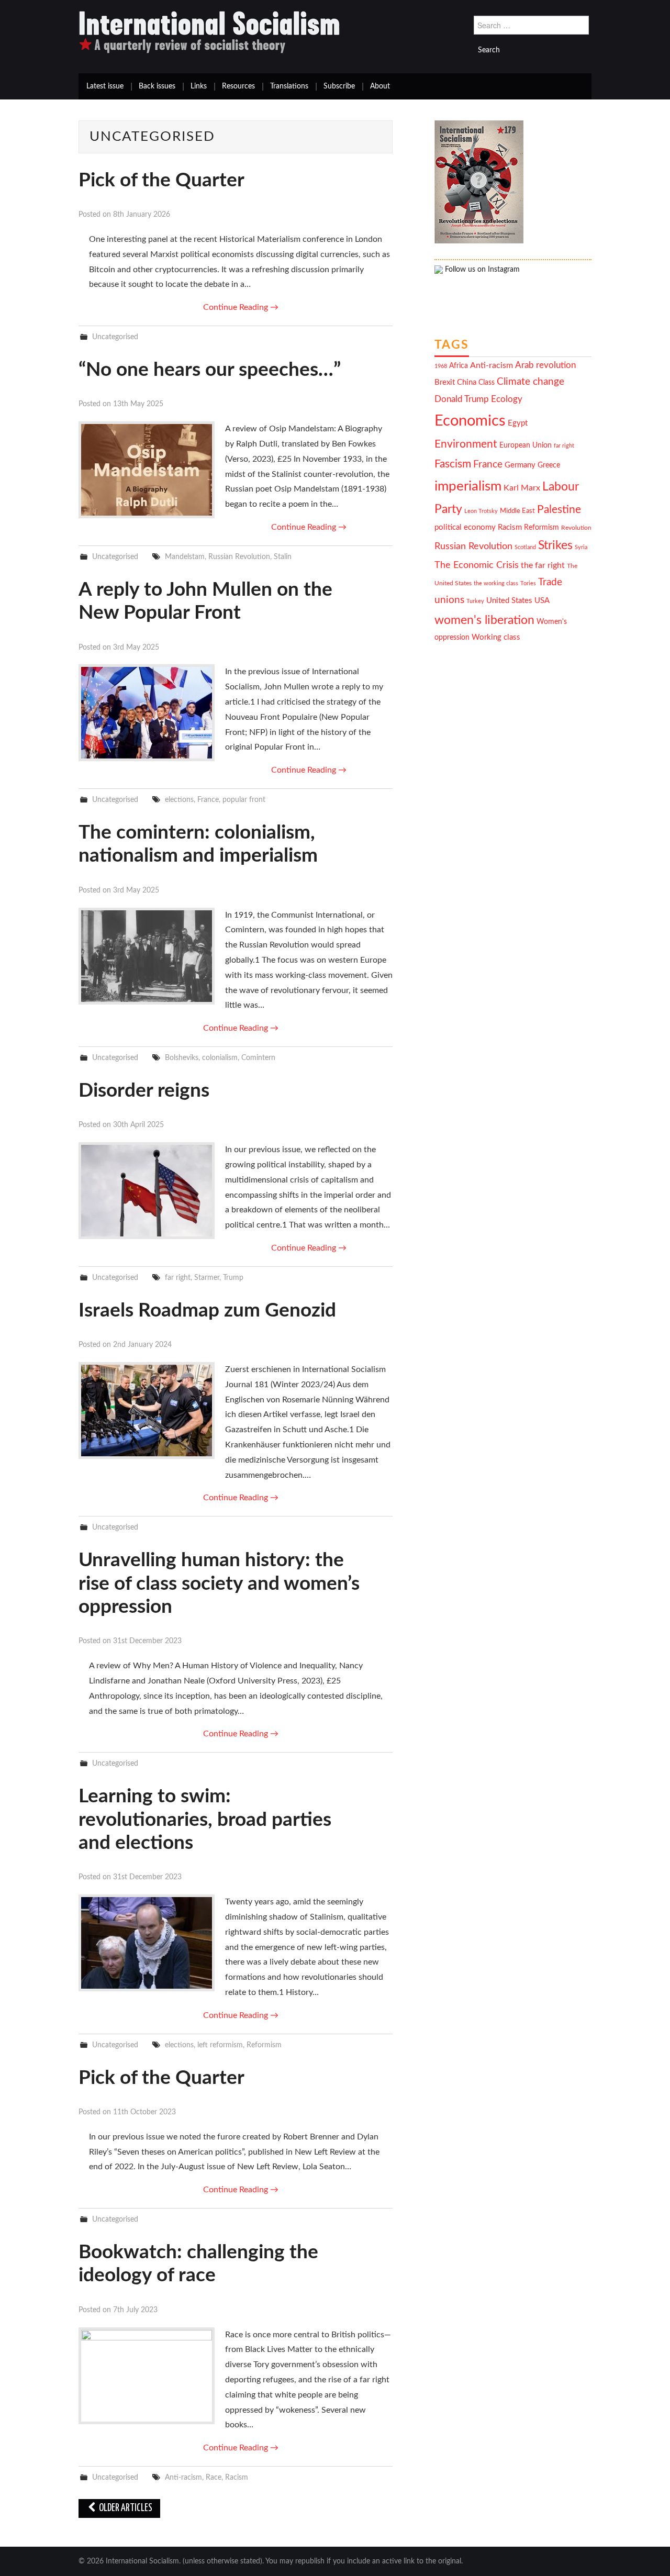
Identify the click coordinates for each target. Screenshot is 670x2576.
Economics (470, 421)
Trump (233, 1278)
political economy (465, 527)
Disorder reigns (144, 1091)
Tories (528, 583)
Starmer (207, 1278)
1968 (441, 366)
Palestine (559, 510)
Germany (520, 465)
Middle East (517, 511)
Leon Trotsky (481, 511)
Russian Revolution (239, 557)
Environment (466, 444)
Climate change (531, 382)
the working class (496, 583)
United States (509, 601)
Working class (496, 637)
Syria (581, 547)
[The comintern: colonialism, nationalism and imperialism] (147, 956)
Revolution (576, 528)
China (467, 382)
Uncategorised (115, 337)
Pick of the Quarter (161, 180)
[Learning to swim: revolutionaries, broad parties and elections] (147, 1943)
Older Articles (125, 2508)
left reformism (220, 2045)
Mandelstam (185, 557)
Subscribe (339, 86)
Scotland (525, 547)
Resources (238, 86)
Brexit (445, 382)
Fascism (453, 464)
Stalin (283, 557)
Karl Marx (522, 488)
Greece (549, 465)
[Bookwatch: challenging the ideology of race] (147, 2376)
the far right (543, 565)
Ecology (507, 399)
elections (179, 800)
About (380, 86)
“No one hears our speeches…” (210, 370)
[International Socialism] (209, 32)
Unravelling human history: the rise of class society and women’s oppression (219, 1583)
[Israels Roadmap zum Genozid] (147, 1410)
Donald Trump (462, 399)
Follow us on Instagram (481, 270)
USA (542, 601)
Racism (237, 2477)
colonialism (220, 1058)
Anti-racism (183, 2477)
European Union (526, 445)
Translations (289, 86)
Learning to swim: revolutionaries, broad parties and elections (205, 1820)
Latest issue (105, 86)
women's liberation (484, 620)
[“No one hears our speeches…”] (147, 470)
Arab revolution (545, 365)
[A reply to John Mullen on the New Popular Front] (147, 713)
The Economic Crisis (477, 565)
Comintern (258, 1058)
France (208, 800)
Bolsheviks (182, 1058)
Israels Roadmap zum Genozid (207, 1311)
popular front (244, 800)
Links (199, 86)
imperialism (468, 486)
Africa (459, 366)
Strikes (555, 545)
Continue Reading (241, 307)
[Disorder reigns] (147, 1191)
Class (487, 383)
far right (178, 1278)
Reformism (264, 2045)
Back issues (157, 86)
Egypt (518, 423)
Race (214, 2477)
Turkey (475, 601)
